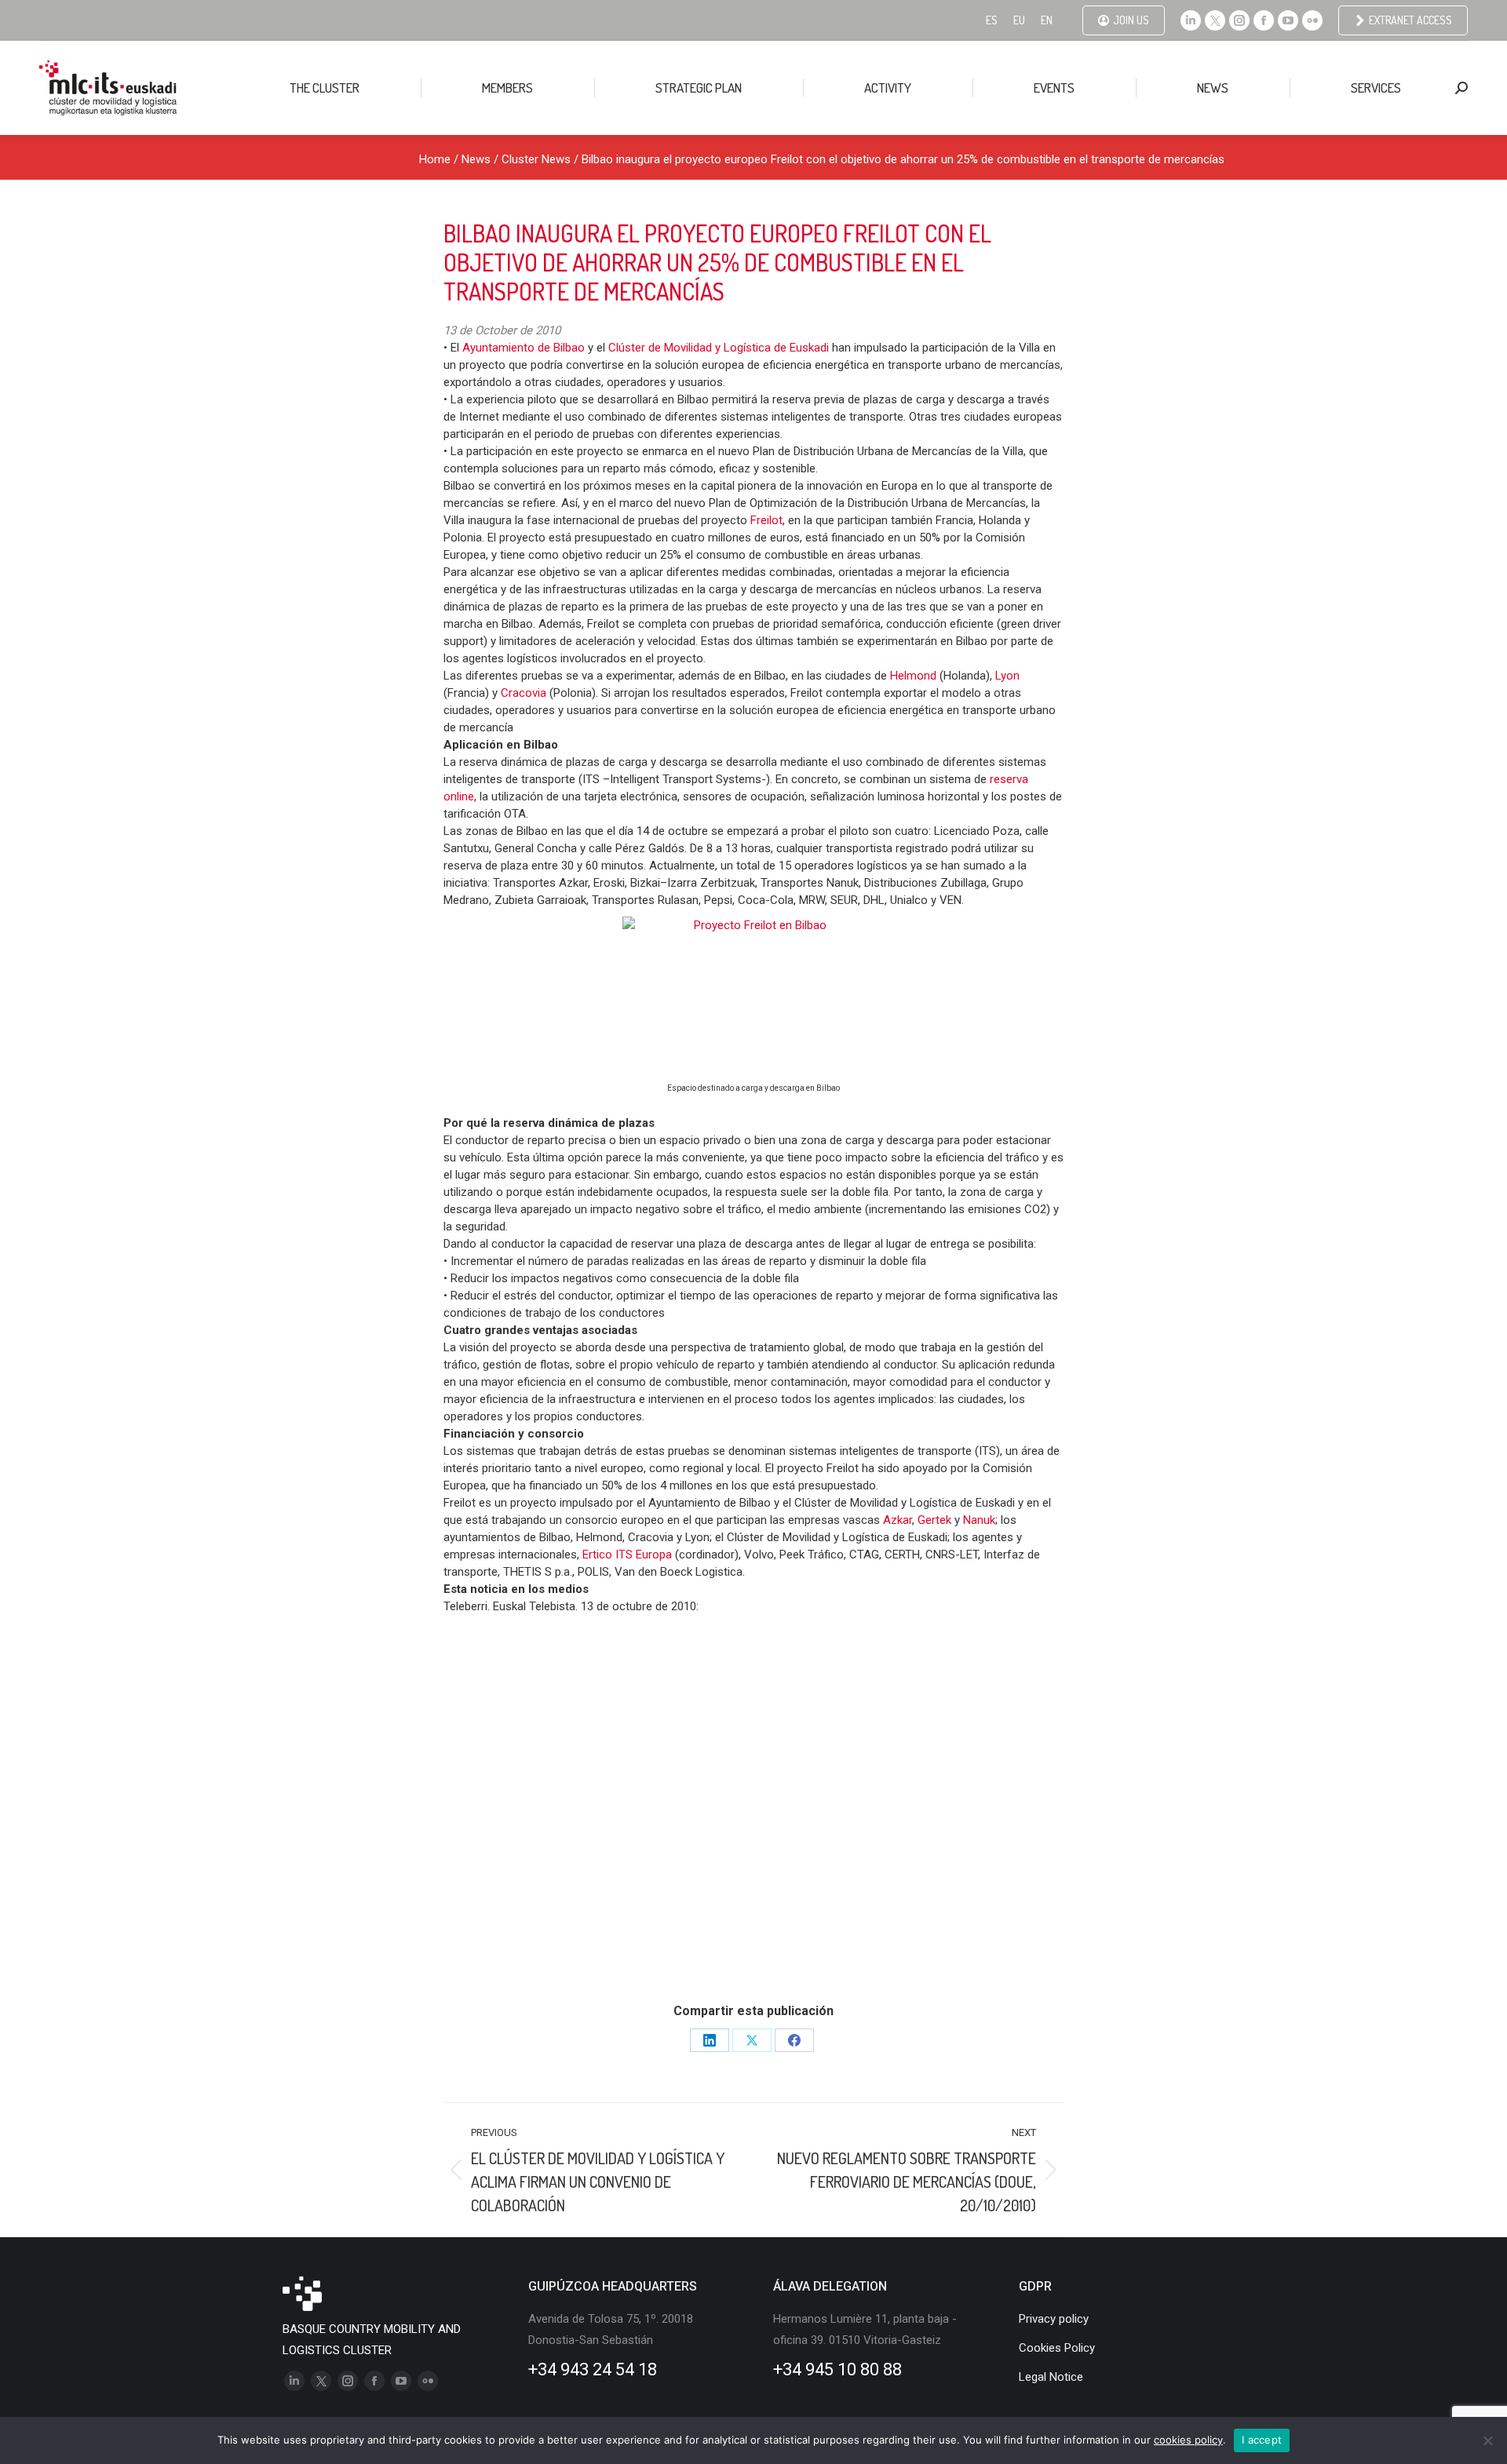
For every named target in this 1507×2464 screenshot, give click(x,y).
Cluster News (536, 159)
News (476, 159)
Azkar (898, 1520)
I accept (1262, 2440)
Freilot (766, 520)
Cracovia (525, 693)
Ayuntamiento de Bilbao (525, 348)
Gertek (936, 1520)
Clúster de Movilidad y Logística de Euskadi (719, 348)
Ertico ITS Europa (627, 1555)
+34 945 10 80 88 (837, 2369)
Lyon (1007, 676)
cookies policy (1188, 2440)
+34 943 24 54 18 (593, 2369)
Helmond (915, 676)
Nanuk (979, 1520)
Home (435, 159)
